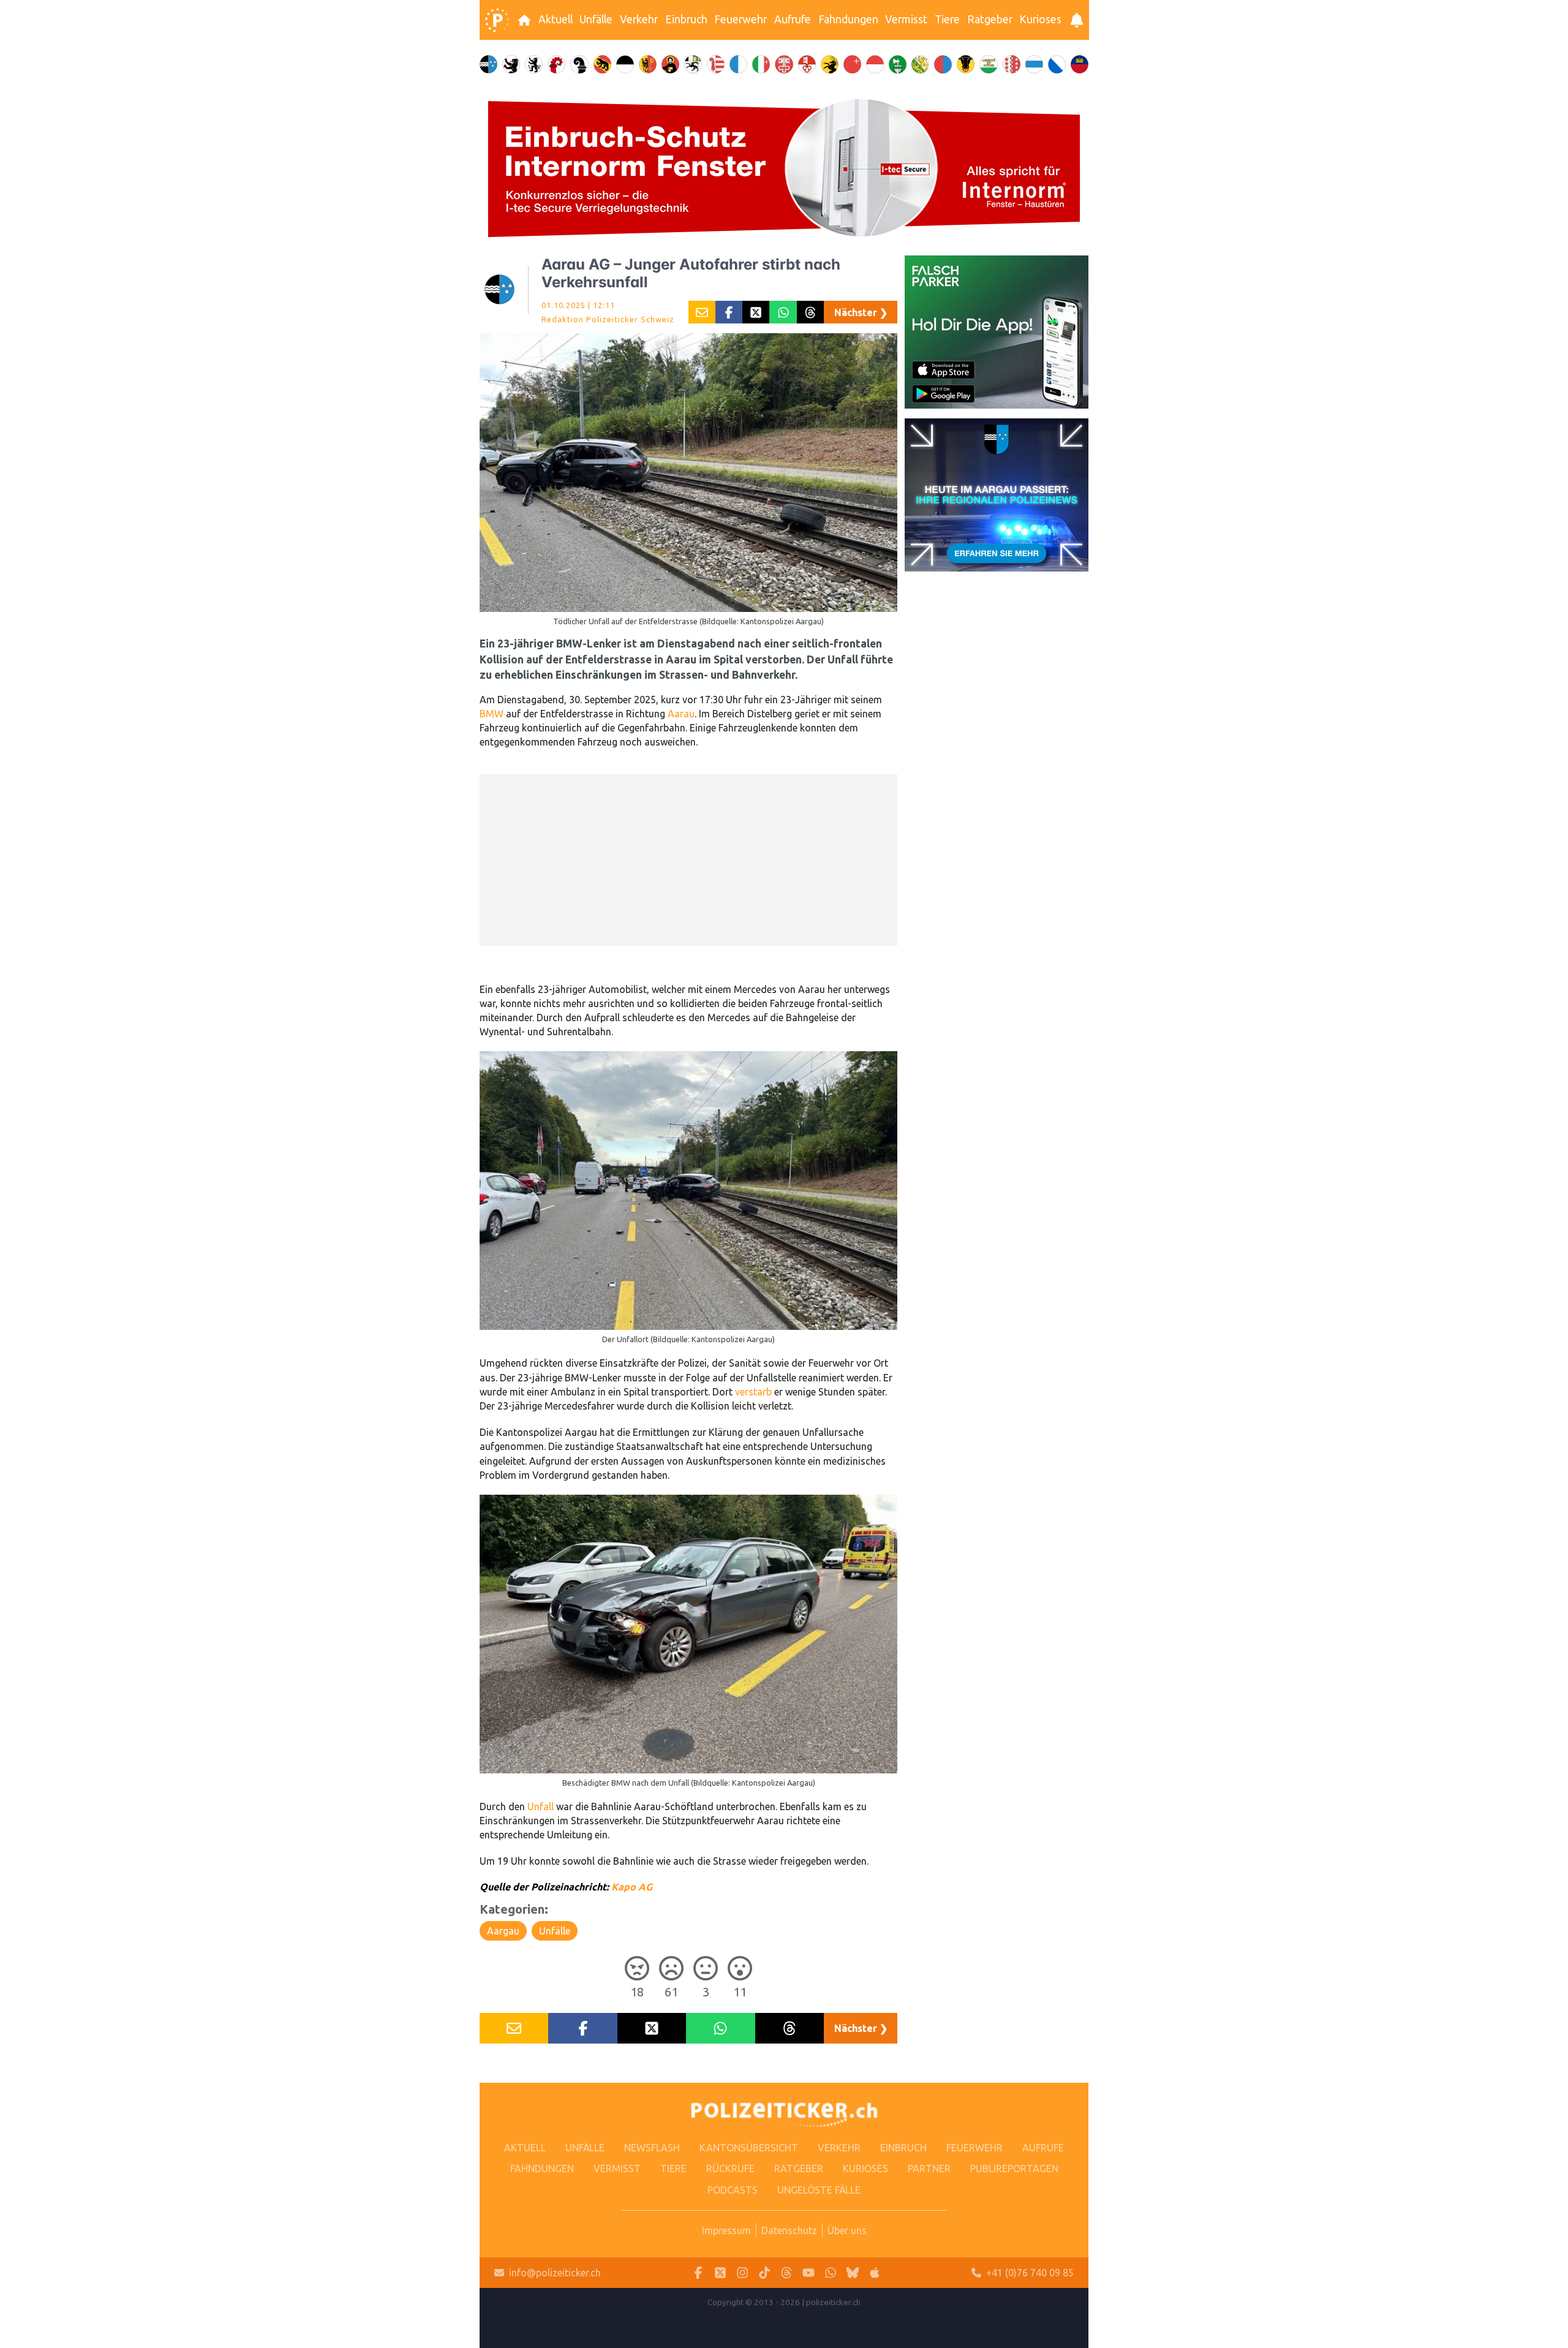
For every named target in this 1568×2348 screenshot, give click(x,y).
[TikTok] (764, 2273)
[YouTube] (809, 2273)
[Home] (497, 20)
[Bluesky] (853, 2273)
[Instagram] (742, 2273)
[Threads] (786, 2273)
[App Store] (875, 2273)
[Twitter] (720, 2273)
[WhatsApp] (831, 2273)
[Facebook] (698, 2273)
